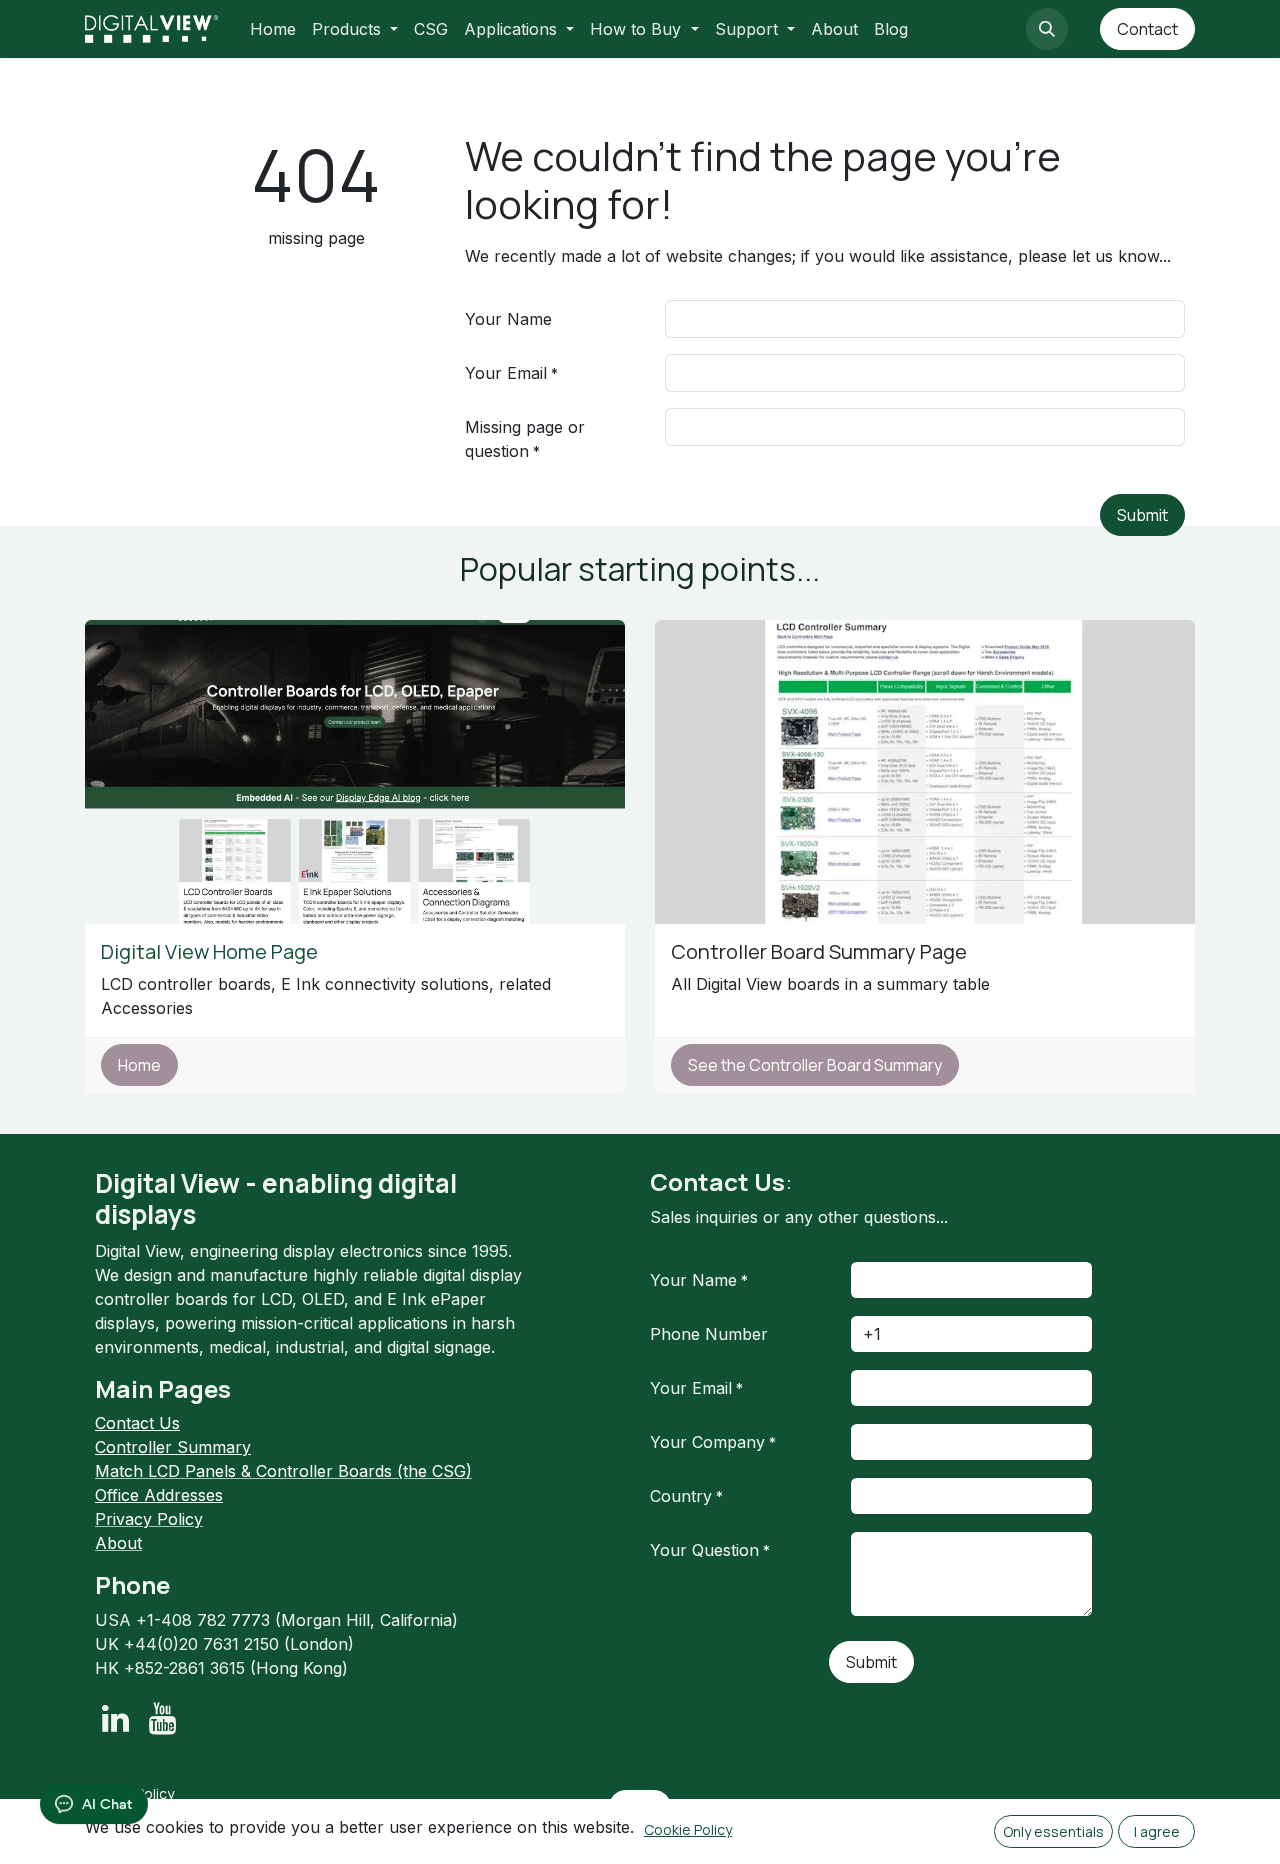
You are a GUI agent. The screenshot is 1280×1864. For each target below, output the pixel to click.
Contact (1147, 29)
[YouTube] (162, 1719)
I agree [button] (1157, 1831)
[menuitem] (273, 29)
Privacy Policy (149, 1519)
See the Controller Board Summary (815, 1065)
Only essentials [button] (1053, 1831)
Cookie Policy (688, 1829)
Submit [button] (1142, 515)
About (118, 1543)
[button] (1047, 29)
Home (139, 1065)
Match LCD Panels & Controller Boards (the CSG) (283, 1471)
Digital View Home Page (211, 951)
